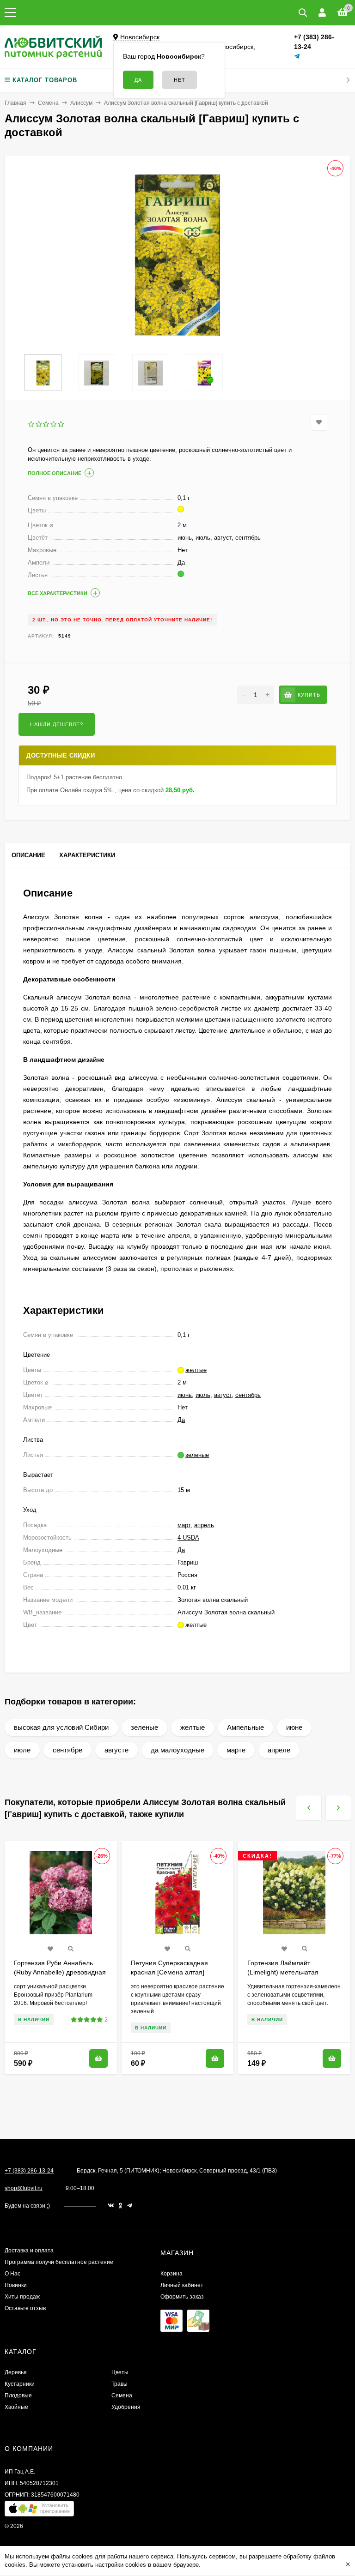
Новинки (16, 2285)
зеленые (144, 1727)
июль (203, 1395)
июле (22, 1750)
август (223, 1395)
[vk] (111, 2206)
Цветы (120, 2372)
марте (236, 1750)
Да (181, 1420)
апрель (204, 1525)
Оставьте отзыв (25, 2308)
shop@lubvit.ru (24, 2188)
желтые (193, 1727)
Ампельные (245, 1727)
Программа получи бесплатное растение (59, 2262)
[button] (39, 2511)
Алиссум (81, 103)
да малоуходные (177, 1750)
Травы (119, 2384)
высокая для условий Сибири (61, 1727)
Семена (48, 103)
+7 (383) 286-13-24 (29, 2171)
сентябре (67, 1750)
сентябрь (248, 1395)
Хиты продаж (22, 2297)
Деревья (16, 2372)
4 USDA (188, 1538)
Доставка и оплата (29, 2251)
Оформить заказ (182, 2297)
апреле (279, 1750)
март (184, 1525)
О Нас (12, 2274)
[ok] (121, 2206)
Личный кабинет (182, 2285)
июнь (185, 1395)
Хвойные (16, 2407)
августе (116, 1750)
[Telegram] (297, 57)
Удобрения (126, 2407)
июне (294, 1727)
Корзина (171, 2274)
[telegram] (130, 2206)
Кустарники (20, 2384)
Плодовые (18, 2395)
